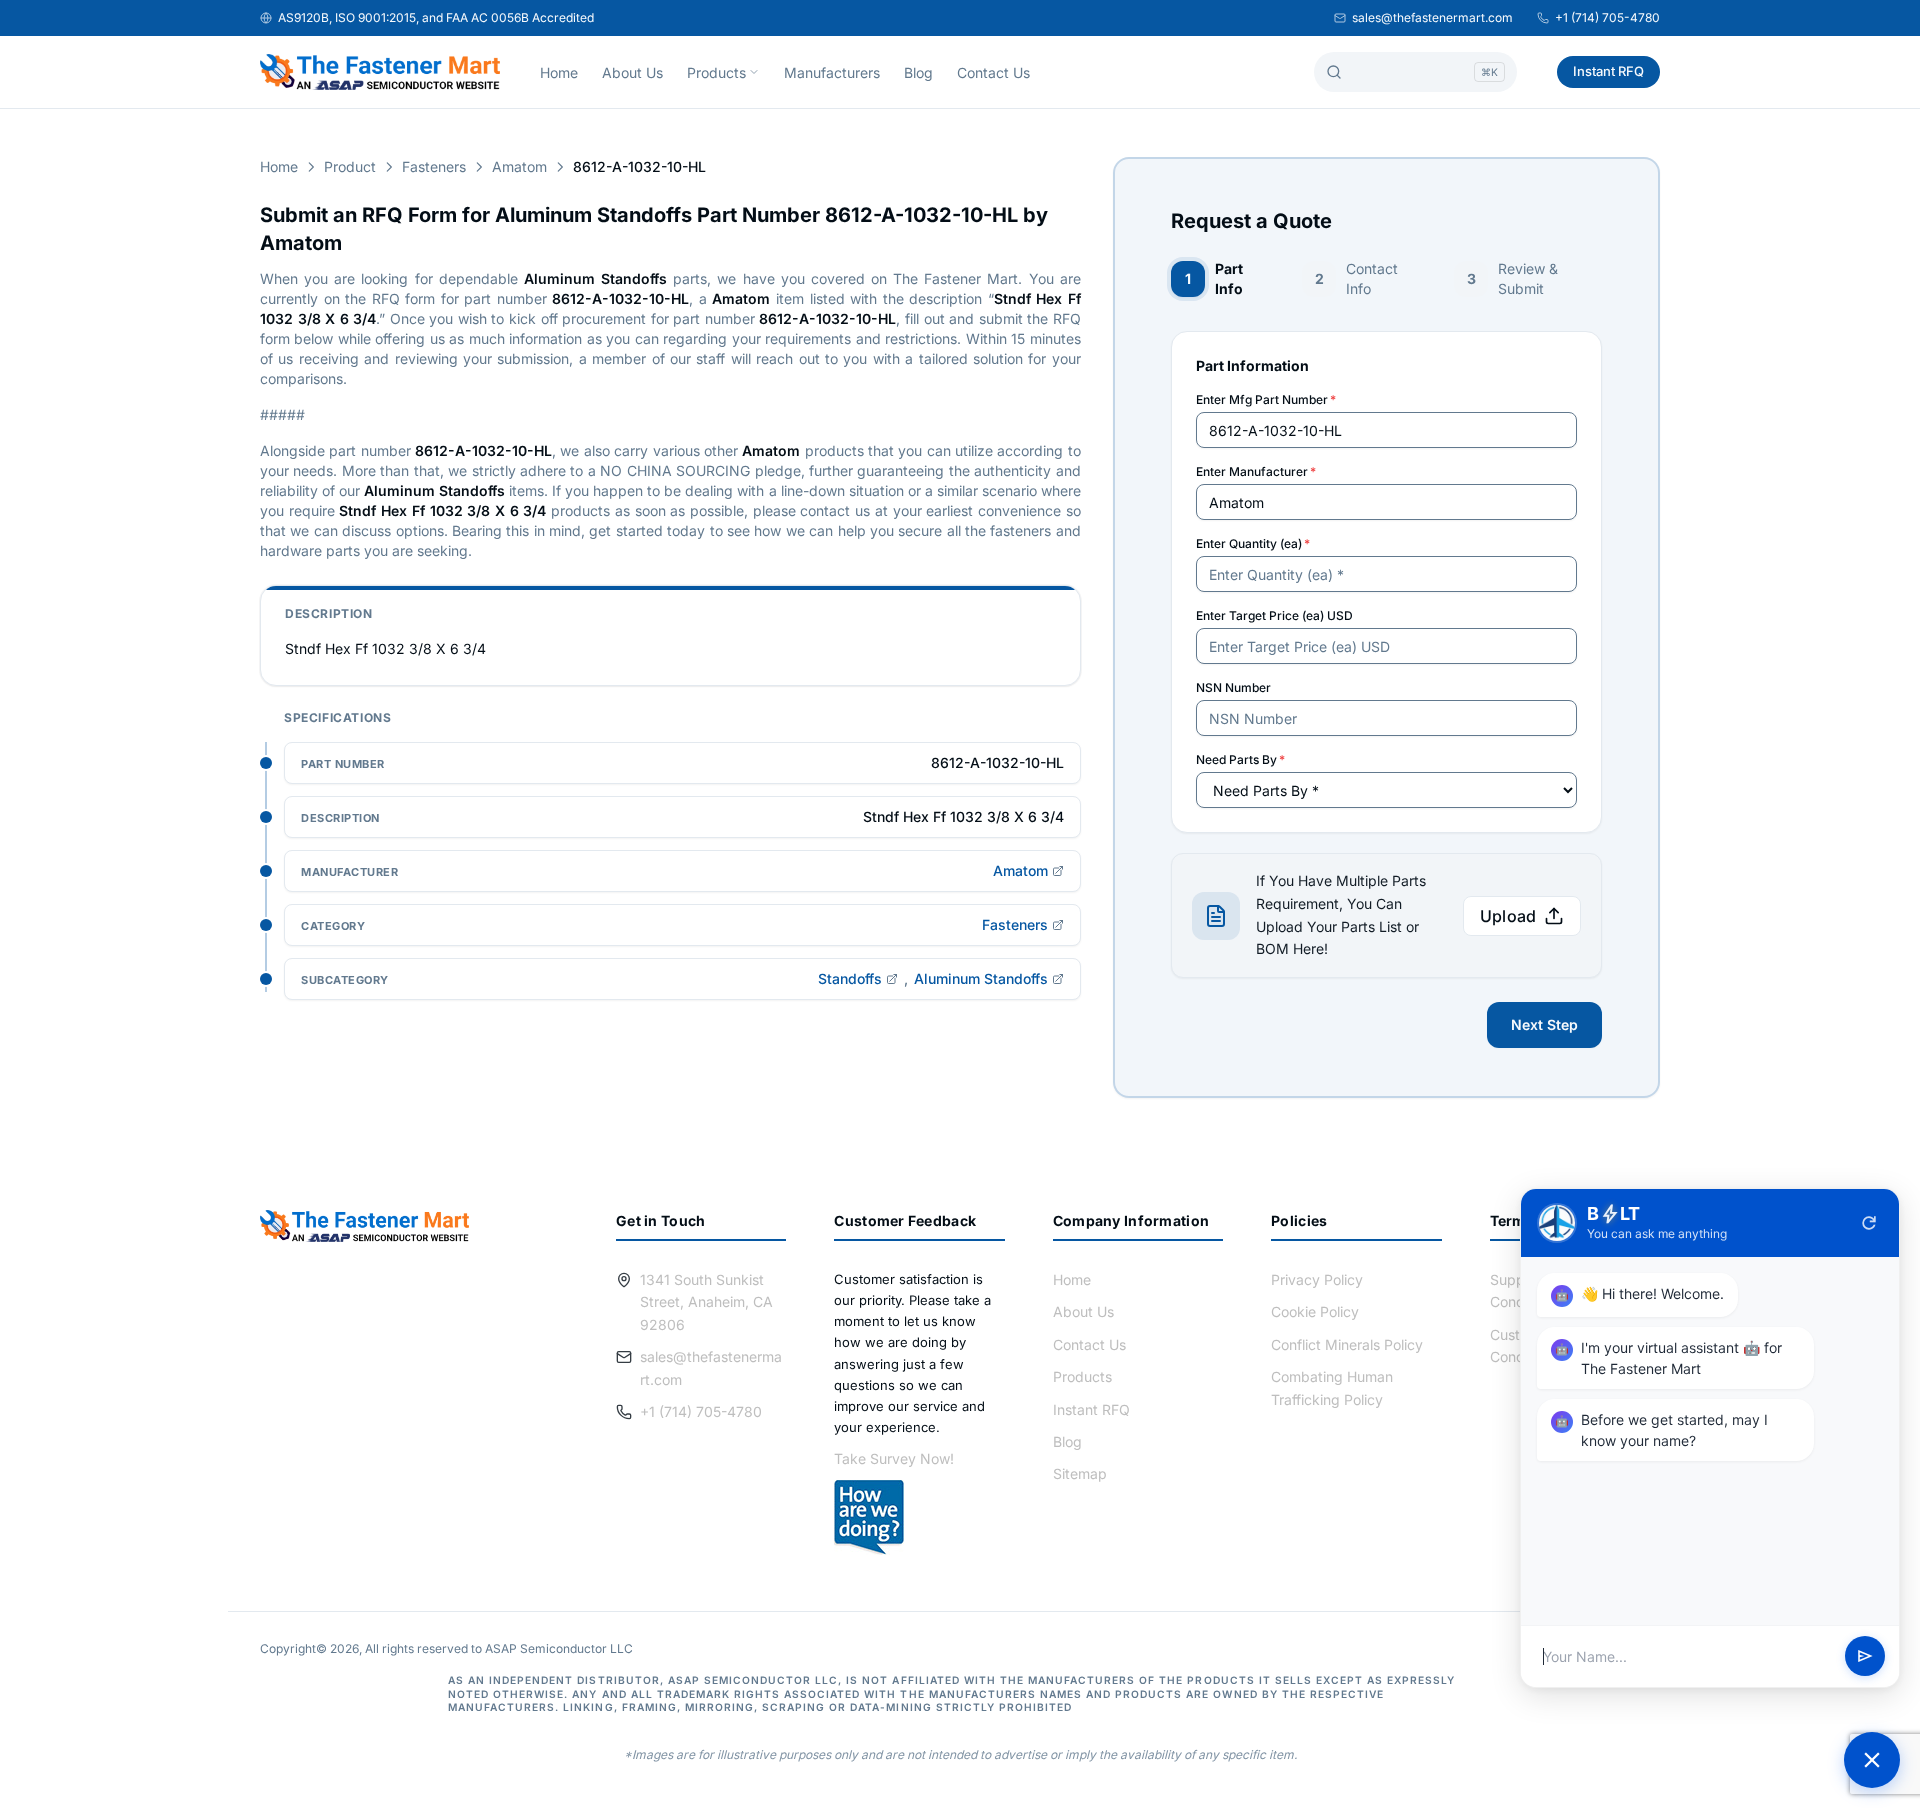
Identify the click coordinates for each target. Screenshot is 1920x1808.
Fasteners (434, 166)
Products (716, 72)
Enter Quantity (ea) (1253, 543)
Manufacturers (832, 72)
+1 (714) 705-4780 (1607, 17)
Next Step (1544, 1024)
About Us (632, 72)
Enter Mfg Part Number (1266, 399)
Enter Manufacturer (1256, 471)
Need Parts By (1240, 759)
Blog (918, 72)
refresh (1869, 1223)
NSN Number (1233, 687)
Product (350, 166)
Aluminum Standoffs (981, 978)
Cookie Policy (1315, 1311)
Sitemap (1080, 1473)
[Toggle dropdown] (754, 72)
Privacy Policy (1317, 1279)
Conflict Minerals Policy (1347, 1344)
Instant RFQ (1608, 71)
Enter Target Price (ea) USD (1274, 615)
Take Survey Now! (894, 1458)
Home (559, 72)
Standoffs (850, 978)
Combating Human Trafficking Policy (1332, 1387)
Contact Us (993, 72)
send (1865, 1657)
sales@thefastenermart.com (1432, 17)
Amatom (519, 166)
